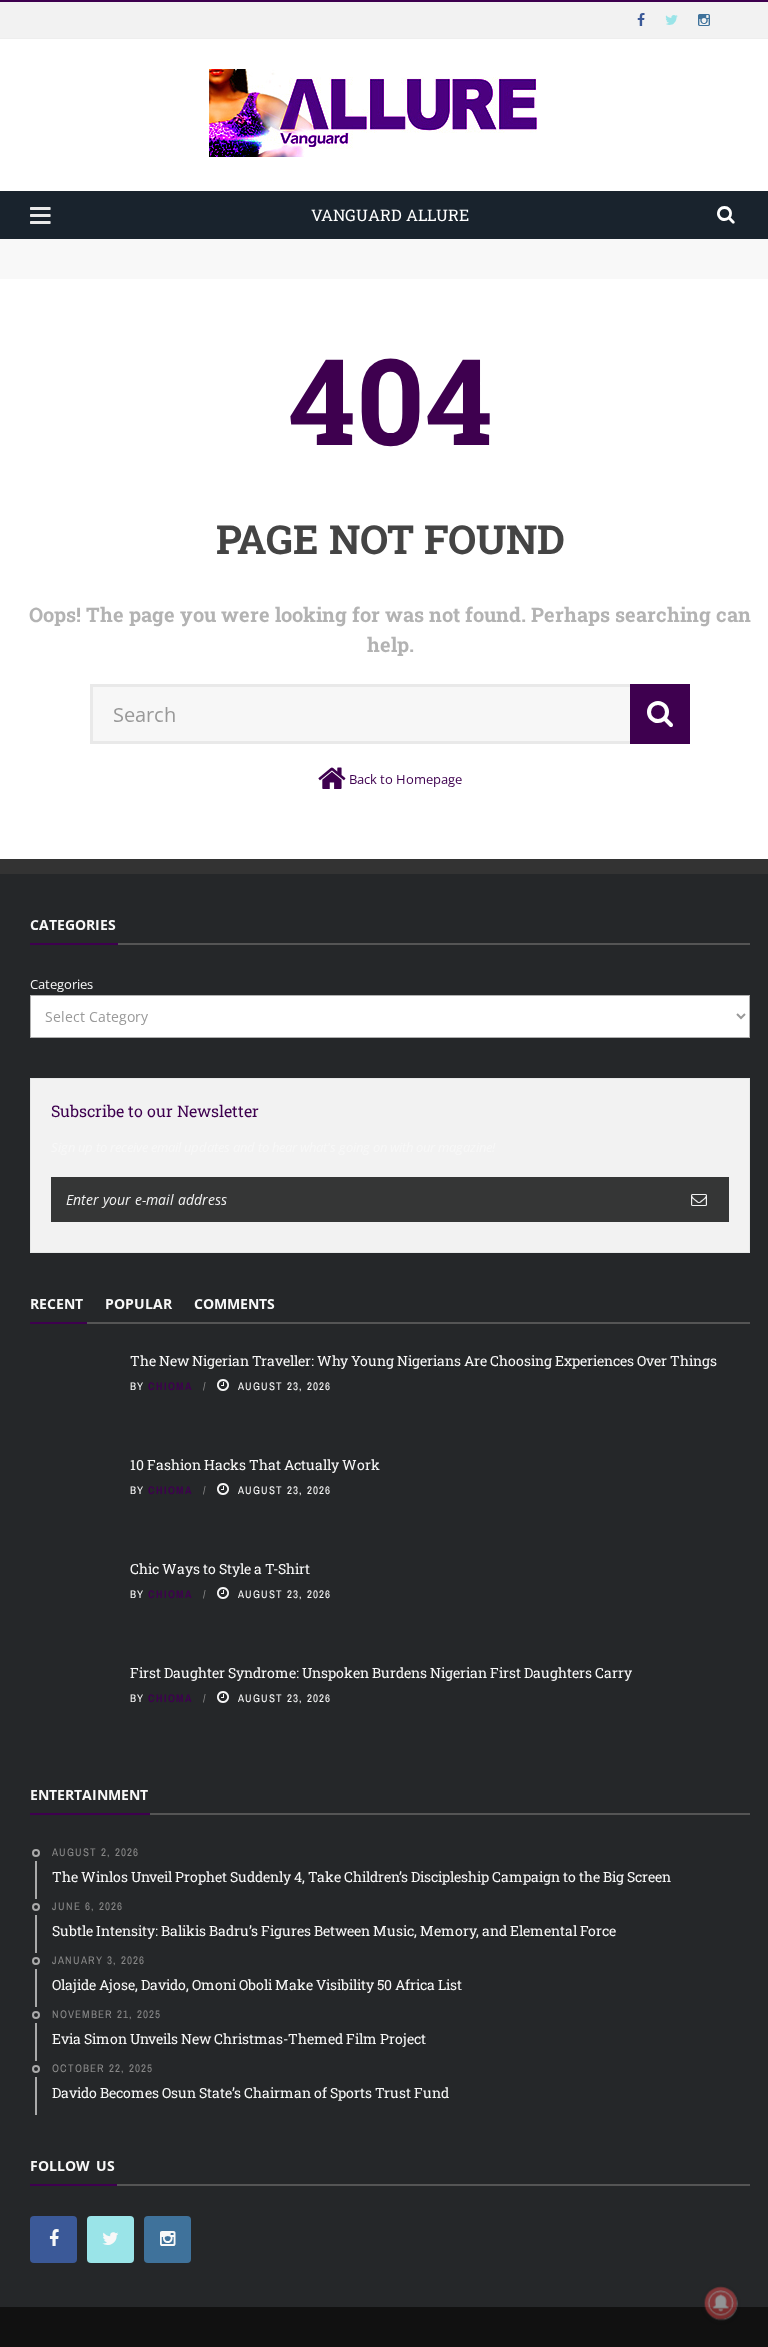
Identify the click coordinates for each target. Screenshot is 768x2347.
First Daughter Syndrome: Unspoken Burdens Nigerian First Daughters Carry (381, 1672)
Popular (138, 1303)
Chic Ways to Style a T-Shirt (220, 1568)
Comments (234, 1303)
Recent (56, 1303)
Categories (61, 984)
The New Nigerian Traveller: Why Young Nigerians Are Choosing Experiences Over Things (311, 248)
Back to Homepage (405, 779)
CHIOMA (170, 1386)
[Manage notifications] (721, 2303)
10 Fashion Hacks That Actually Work (146, 268)
